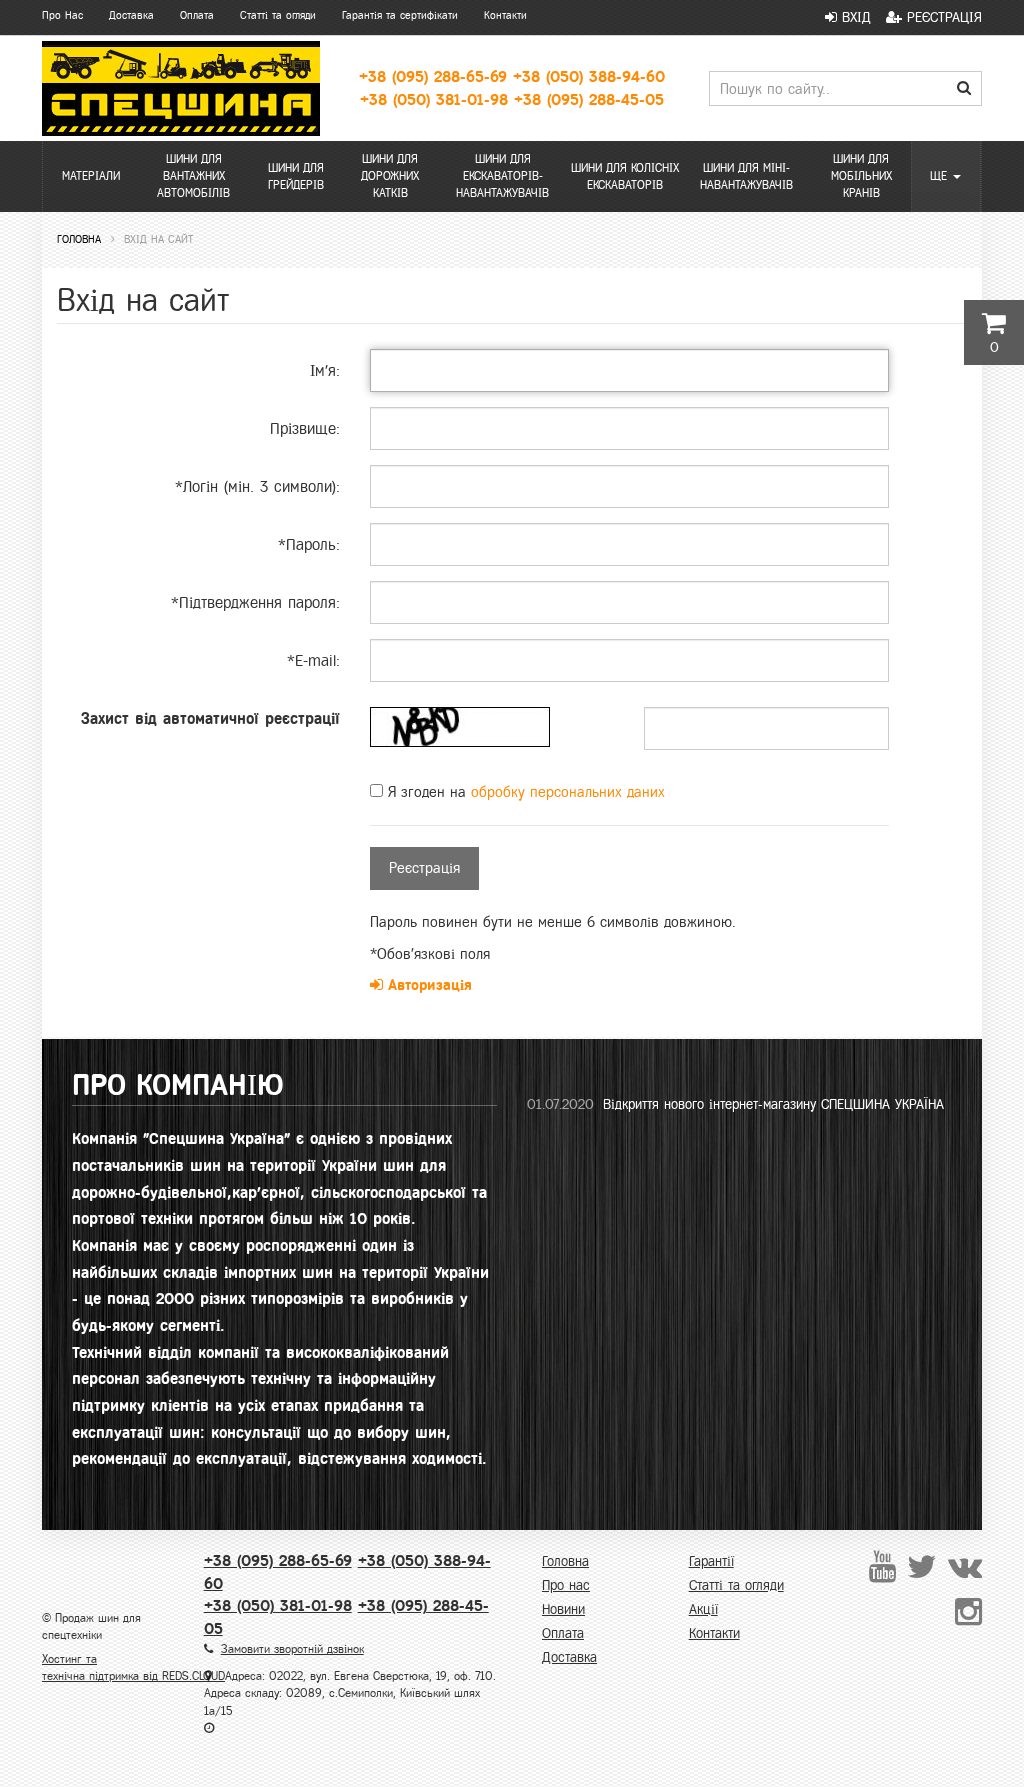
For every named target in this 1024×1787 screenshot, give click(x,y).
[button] (946, 176)
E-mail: (313, 660)
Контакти (505, 15)
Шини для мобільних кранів (861, 176)
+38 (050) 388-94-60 (589, 76)
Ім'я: (325, 370)
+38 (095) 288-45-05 (589, 99)
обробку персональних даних (568, 792)
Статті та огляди (278, 15)
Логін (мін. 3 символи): (257, 486)
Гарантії (711, 1561)
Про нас (566, 1585)
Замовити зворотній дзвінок (292, 1649)
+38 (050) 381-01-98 (434, 99)
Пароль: (309, 544)
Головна (565, 1561)
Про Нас (62, 15)
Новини (563, 1609)
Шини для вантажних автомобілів (193, 176)
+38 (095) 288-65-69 (433, 76)
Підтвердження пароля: (255, 602)
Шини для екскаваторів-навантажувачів (502, 176)
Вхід (854, 17)
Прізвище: (305, 428)
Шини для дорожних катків (390, 176)
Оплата (197, 15)
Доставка (131, 15)
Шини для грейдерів (296, 176)
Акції (703, 1609)
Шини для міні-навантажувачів (746, 176)
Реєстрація (942, 17)
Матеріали (91, 176)
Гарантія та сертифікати (400, 15)
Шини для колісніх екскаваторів (625, 176)
